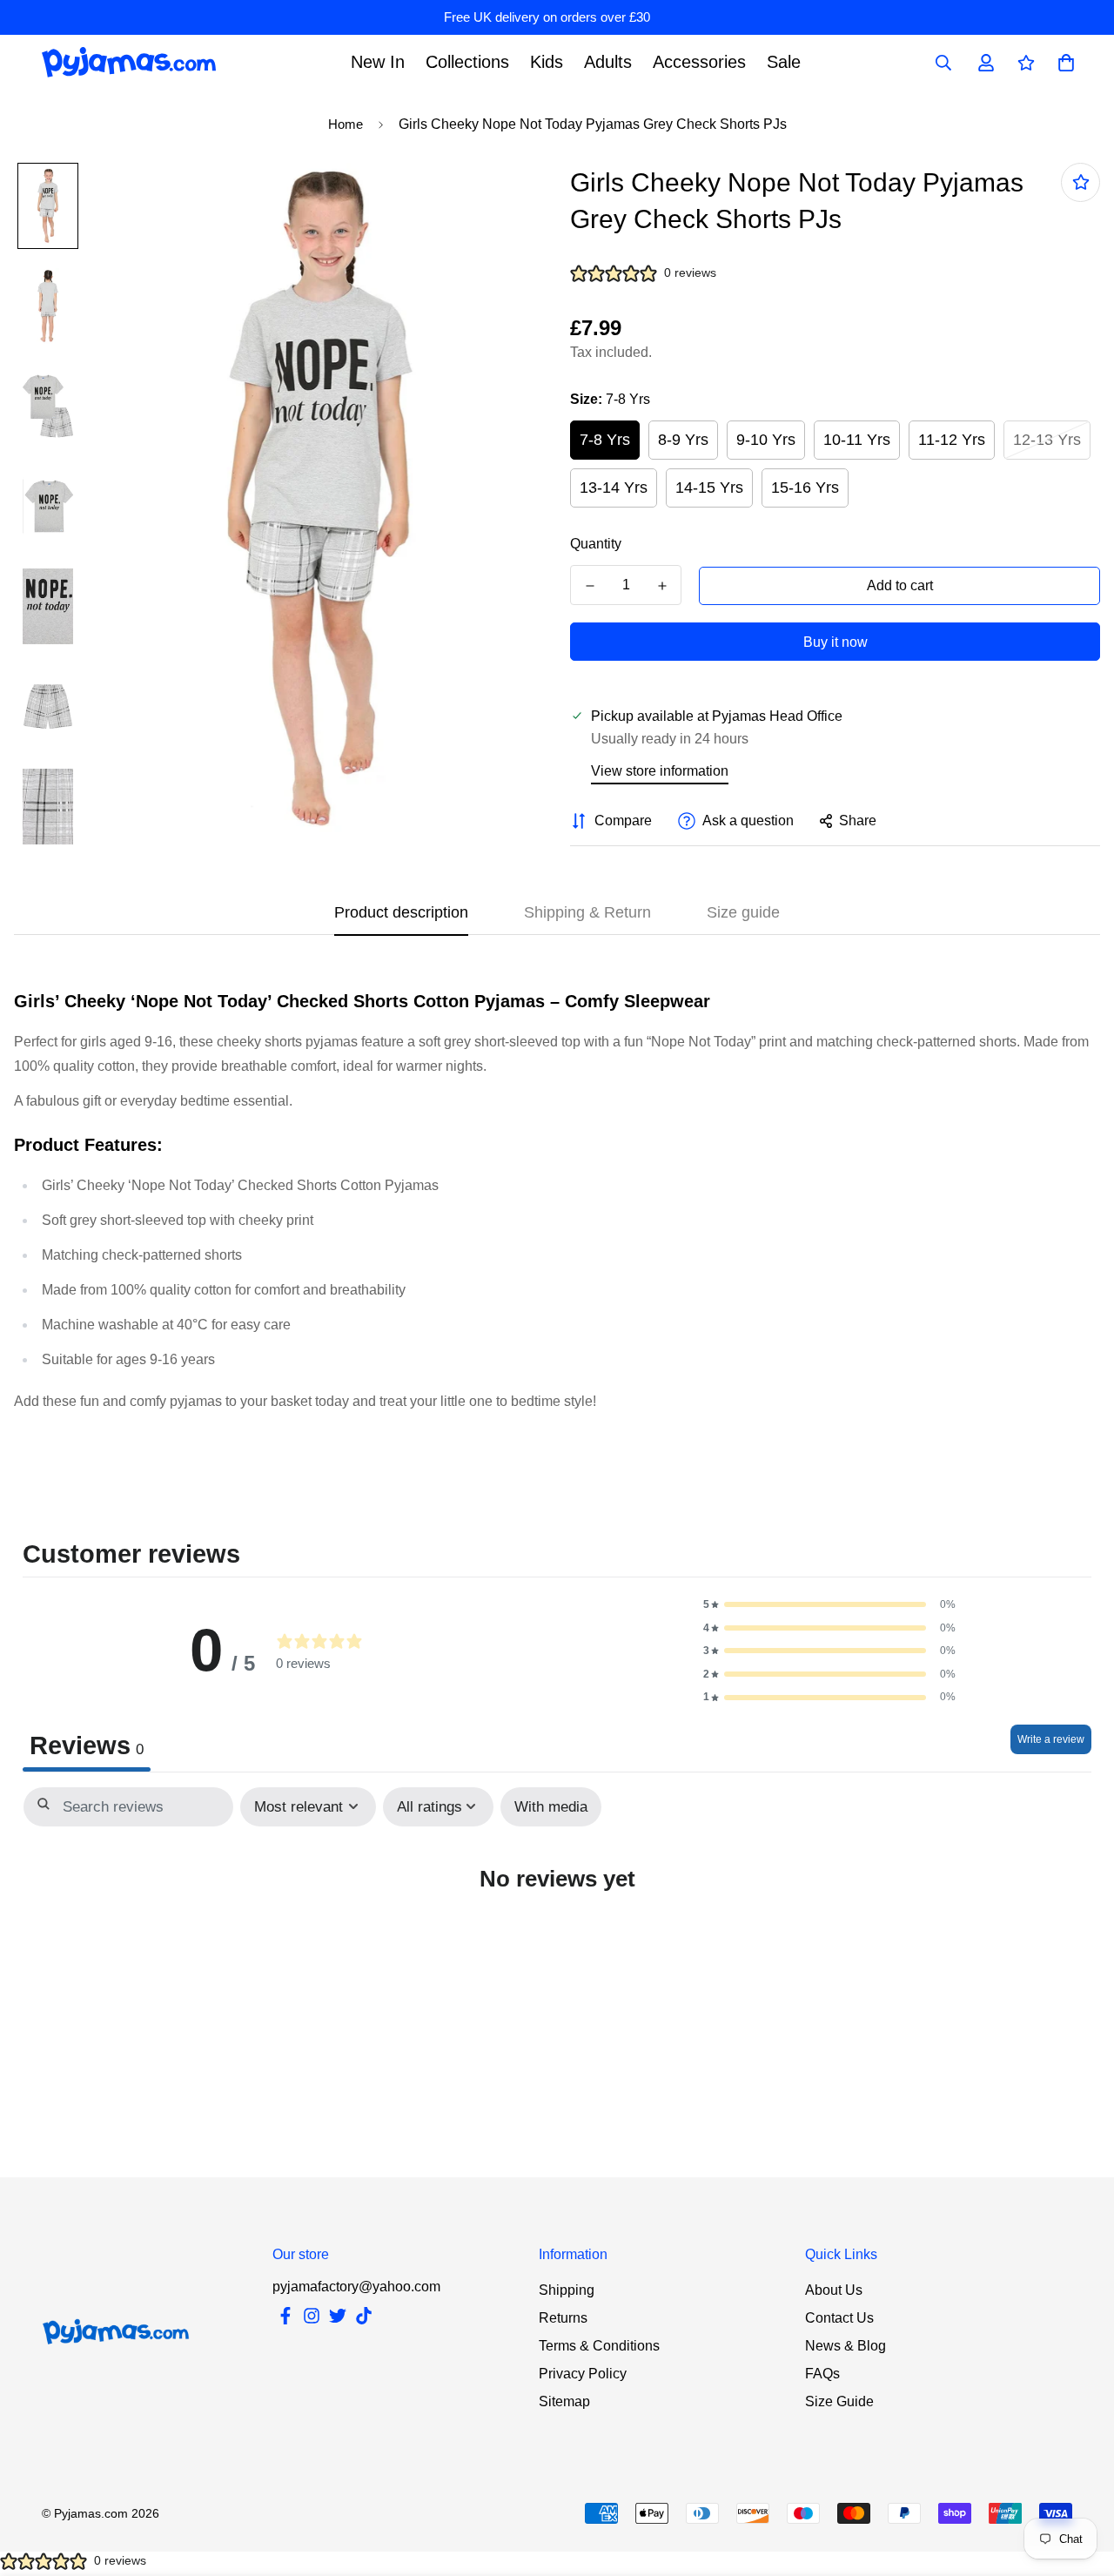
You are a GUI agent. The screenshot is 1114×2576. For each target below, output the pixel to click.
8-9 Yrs (683, 440)
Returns (563, 2318)
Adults (608, 62)
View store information (660, 771)
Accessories (699, 62)
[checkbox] (551, 1807)
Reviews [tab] (87, 1745)
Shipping (567, 2290)
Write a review (1051, 1739)
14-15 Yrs (709, 488)
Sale (784, 62)
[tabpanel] (557, 1930)
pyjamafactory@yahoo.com (356, 2287)
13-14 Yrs (614, 488)
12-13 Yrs (1047, 440)
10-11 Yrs (857, 440)
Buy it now (835, 642)
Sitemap (564, 2401)
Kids (547, 62)
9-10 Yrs (766, 440)
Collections (467, 62)
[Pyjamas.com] (129, 62)
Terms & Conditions (599, 2346)
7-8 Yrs (605, 440)
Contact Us (839, 2318)
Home (346, 124)
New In (378, 62)
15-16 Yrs (805, 488)
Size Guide (839, 2401)
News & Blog (846, 2346)
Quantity (596, 544)
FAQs (822, 2374)
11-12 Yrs (952, 440)
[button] (829, 1605)
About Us (834, 2290)
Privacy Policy (583, 2374)
